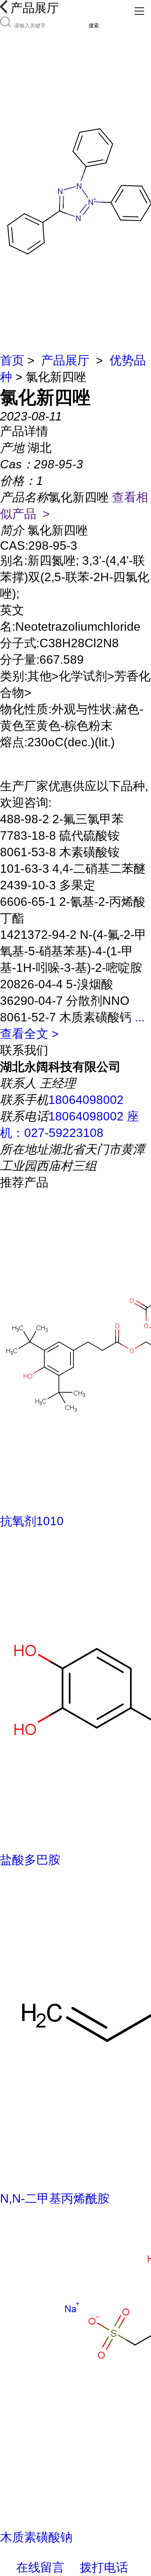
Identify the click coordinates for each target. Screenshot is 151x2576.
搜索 (94, 26)
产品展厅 (65, 360)
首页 (12, 360)
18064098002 (86, 1100)
